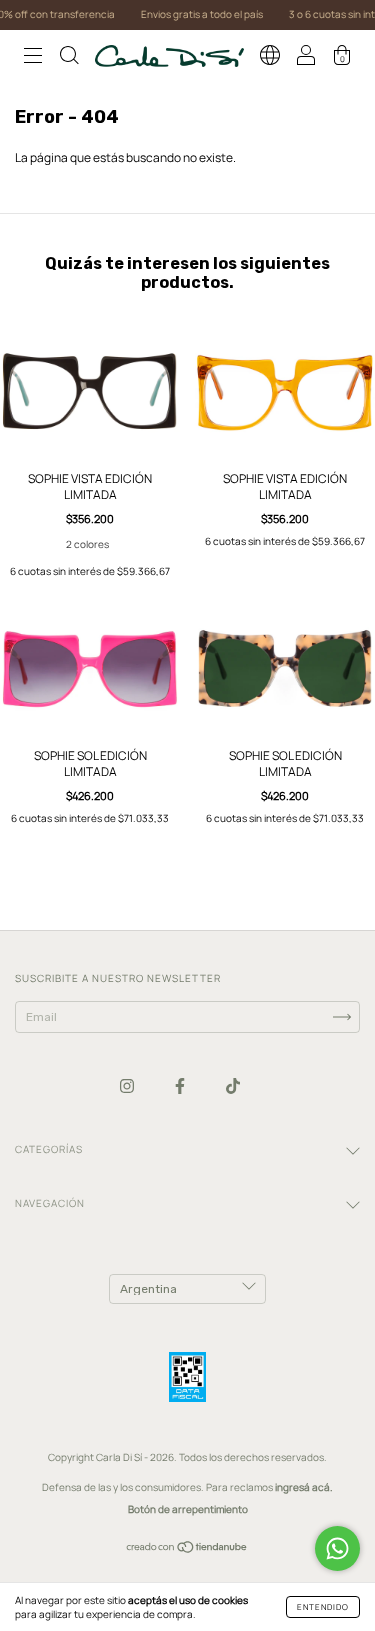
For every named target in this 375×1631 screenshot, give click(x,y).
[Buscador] (69, 58)
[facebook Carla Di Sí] (181, 1085)
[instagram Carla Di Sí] (128, 1085)
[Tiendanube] (187, 1549)
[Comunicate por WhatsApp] (337, 1548)
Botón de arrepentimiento (188, 1509)
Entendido (323, 1606)
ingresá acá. (304, 1487)
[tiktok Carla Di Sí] (233, 1085)
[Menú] (33, 58)
